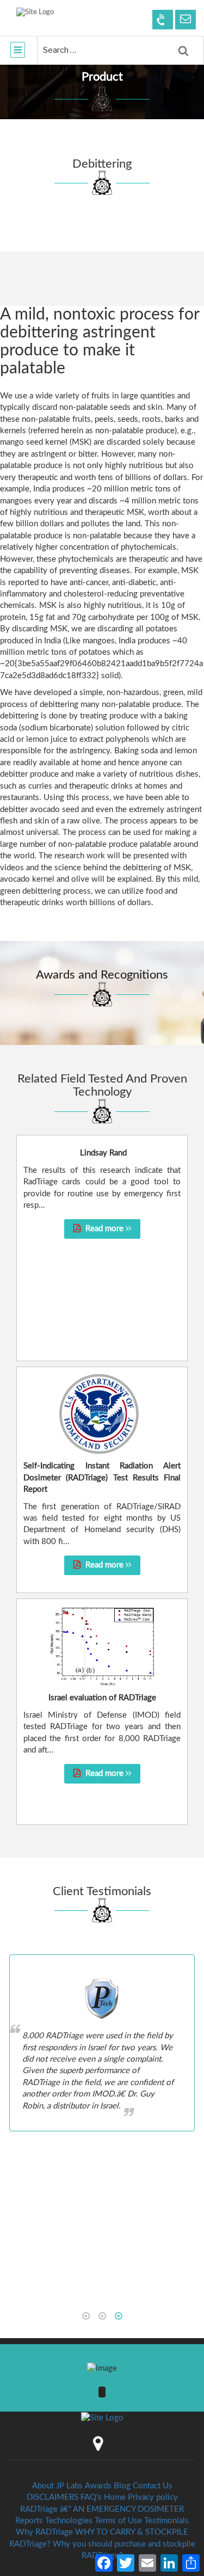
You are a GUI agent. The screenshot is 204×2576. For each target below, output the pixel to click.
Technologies (69, 2521)
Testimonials (166, 2521)
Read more (104, 1229)
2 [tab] (102, 2316)
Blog (122, 2486)
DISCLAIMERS (52, 2497)
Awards (98, 2486)
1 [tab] (86, 2316)
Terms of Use (118, 2521)
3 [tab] (119, 2316)
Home (115, 2497)
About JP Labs (57, 2486)
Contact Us (153, 2486)
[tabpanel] (102, 2043)
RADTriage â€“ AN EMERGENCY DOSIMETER (102, 2509)
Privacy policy (153, 2497)
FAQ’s (91, 2497)
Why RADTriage (44, 2532)
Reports (29, 2521)
